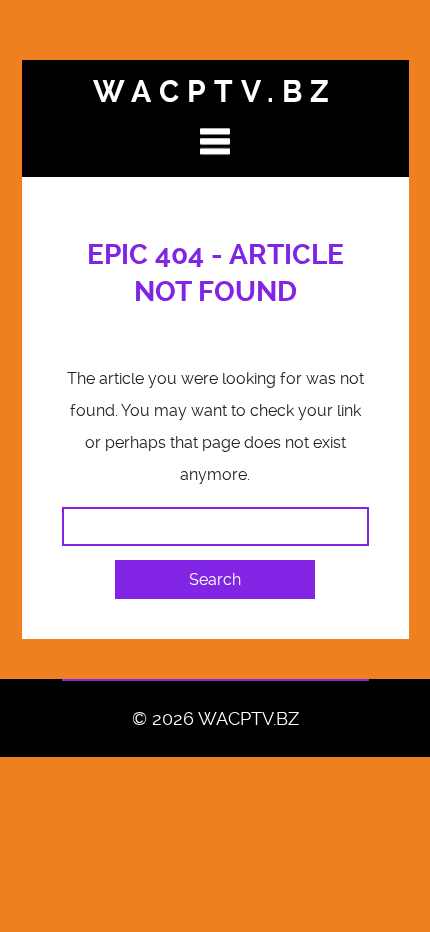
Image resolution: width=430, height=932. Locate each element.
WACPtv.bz (215, 91)
